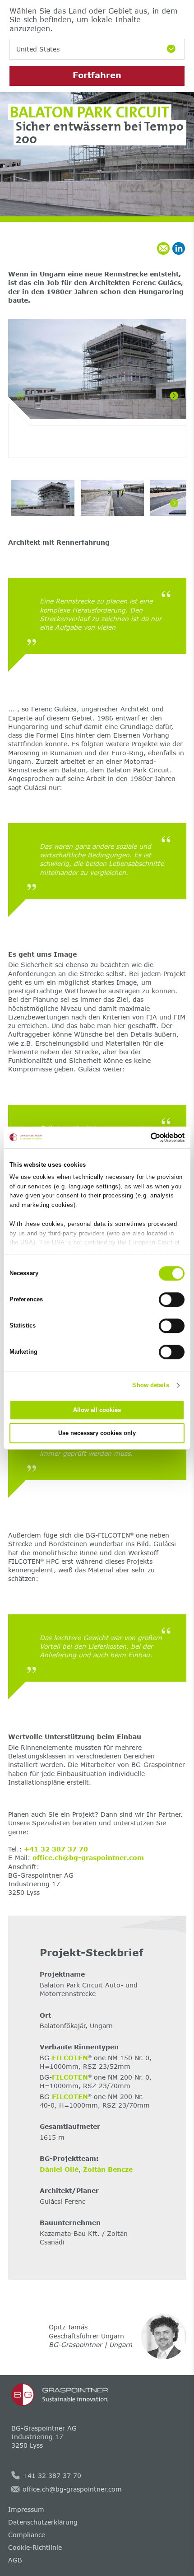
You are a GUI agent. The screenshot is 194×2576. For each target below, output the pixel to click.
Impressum (26, 2509)
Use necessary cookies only (97, 1433)
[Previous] (20, 396)
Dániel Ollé (59, 2169)
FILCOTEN (70, 2058)
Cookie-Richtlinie (35, 2547)
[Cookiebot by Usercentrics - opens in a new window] (145, 1137)
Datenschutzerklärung (43, 2522)
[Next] (174, 396)
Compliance (27, 2535)
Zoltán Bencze (108, 2169)
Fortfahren (97, 75)
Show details (150, 1385)
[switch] (172, 1300)
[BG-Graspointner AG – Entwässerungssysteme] (97, 2395)
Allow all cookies (97, 1410)
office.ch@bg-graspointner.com (88, 1858)
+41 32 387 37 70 (56, 1849)
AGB (15, 2560)
